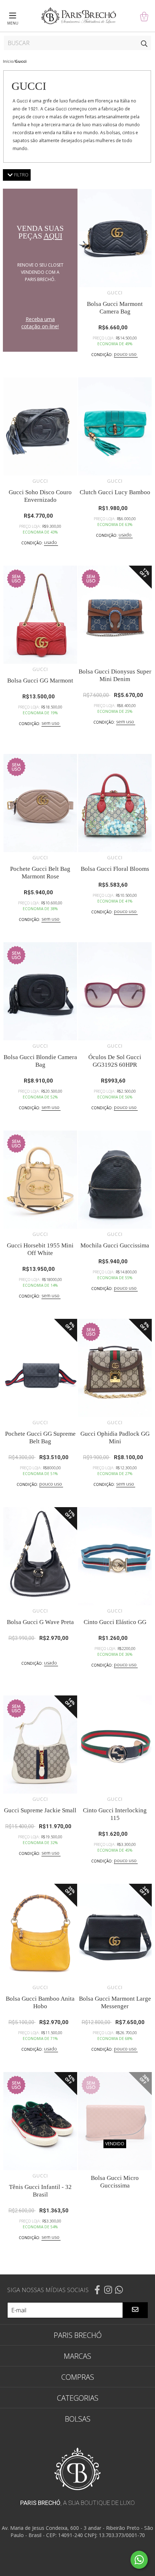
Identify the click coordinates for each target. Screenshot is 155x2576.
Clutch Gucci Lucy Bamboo (115, 492)
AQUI (53, 236)
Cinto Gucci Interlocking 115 (115, 1814)
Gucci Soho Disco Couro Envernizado (40, 496)
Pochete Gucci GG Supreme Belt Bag (40, 1438)
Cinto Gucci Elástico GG (115, 1622)
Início (8, 61)
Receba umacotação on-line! (40, 323)
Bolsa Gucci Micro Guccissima (115, 2182)
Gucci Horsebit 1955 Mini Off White (40, 1249)
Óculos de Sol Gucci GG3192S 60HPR (115, 1061)
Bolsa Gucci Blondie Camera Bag (40, 1061)
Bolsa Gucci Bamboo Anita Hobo (40, 2002)
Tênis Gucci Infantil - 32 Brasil (40, 2191)
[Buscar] (144, 43)
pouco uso (125, 354)
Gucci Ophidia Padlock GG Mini (115, 1438)
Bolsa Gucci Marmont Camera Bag (115, 308)
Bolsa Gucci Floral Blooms (115, 869)
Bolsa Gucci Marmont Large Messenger (115, 2002)
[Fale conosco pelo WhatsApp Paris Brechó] (139, 2560)
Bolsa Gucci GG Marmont (40, 681)
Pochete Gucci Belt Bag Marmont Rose (40, 873)
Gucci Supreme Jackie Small (40, 1810)
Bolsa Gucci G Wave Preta (40, 1622)
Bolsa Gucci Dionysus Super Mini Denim (115, 675)
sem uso (50, 723)
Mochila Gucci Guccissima (115, 1245)
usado (50, 542)
